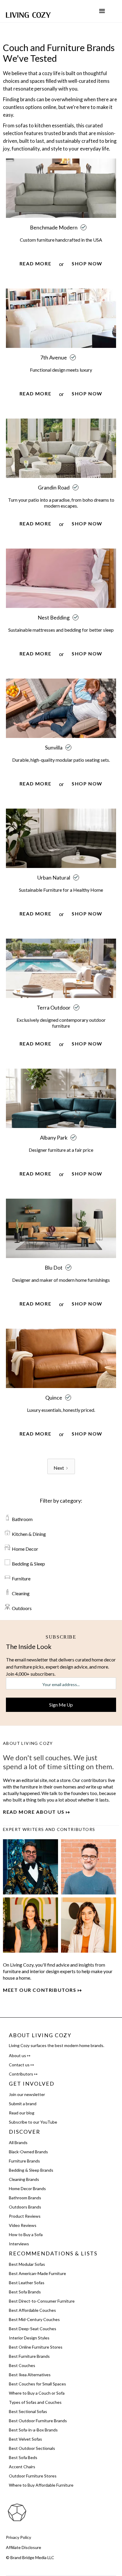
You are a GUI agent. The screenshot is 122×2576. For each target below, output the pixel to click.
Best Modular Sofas (27, 2264)
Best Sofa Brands (25, 2292)
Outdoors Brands (25, 2207)
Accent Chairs (22, 2467)
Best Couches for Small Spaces (37, 2384)
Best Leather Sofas (27, 2283)
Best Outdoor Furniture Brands (38, 2421)
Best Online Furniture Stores (36, 2347)
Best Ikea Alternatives (30, 2375)
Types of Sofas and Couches (35, 2402)
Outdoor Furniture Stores (33, 2476)
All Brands (18, 2142)
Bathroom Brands (25, 2198)
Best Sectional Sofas (28, 2411)
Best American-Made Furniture (37, 2273)
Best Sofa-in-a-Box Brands (33, 2430)
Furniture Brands (24, 2161)
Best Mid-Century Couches (34, 2319)
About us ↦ (20, 2055)
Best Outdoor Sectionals (32, 2448)
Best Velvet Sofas (25, 2439)
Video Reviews (23, 2225)
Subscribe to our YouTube (33, 2122)
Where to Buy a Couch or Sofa (37, 2393)
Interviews (19, 2244)
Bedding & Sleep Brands (31, 2170)
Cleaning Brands (24, 2179)
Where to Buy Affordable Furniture (41, 2485)
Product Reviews (25, 2216)
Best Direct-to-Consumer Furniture (42, 2301)
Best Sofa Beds (23, 2457)
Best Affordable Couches (32, 2310)
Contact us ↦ (21, 2065)
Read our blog (22, 2113)
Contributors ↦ (23, 2074)
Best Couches (22, 2365)
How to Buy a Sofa (26, 2234)
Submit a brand (23, 2104)
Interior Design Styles (29, 2338)
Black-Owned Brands (28, 2152)
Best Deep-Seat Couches (33, 2329)
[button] (102, 11)
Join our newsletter (27, 2094)
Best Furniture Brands (29, 2356)
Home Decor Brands (27, 2188)
